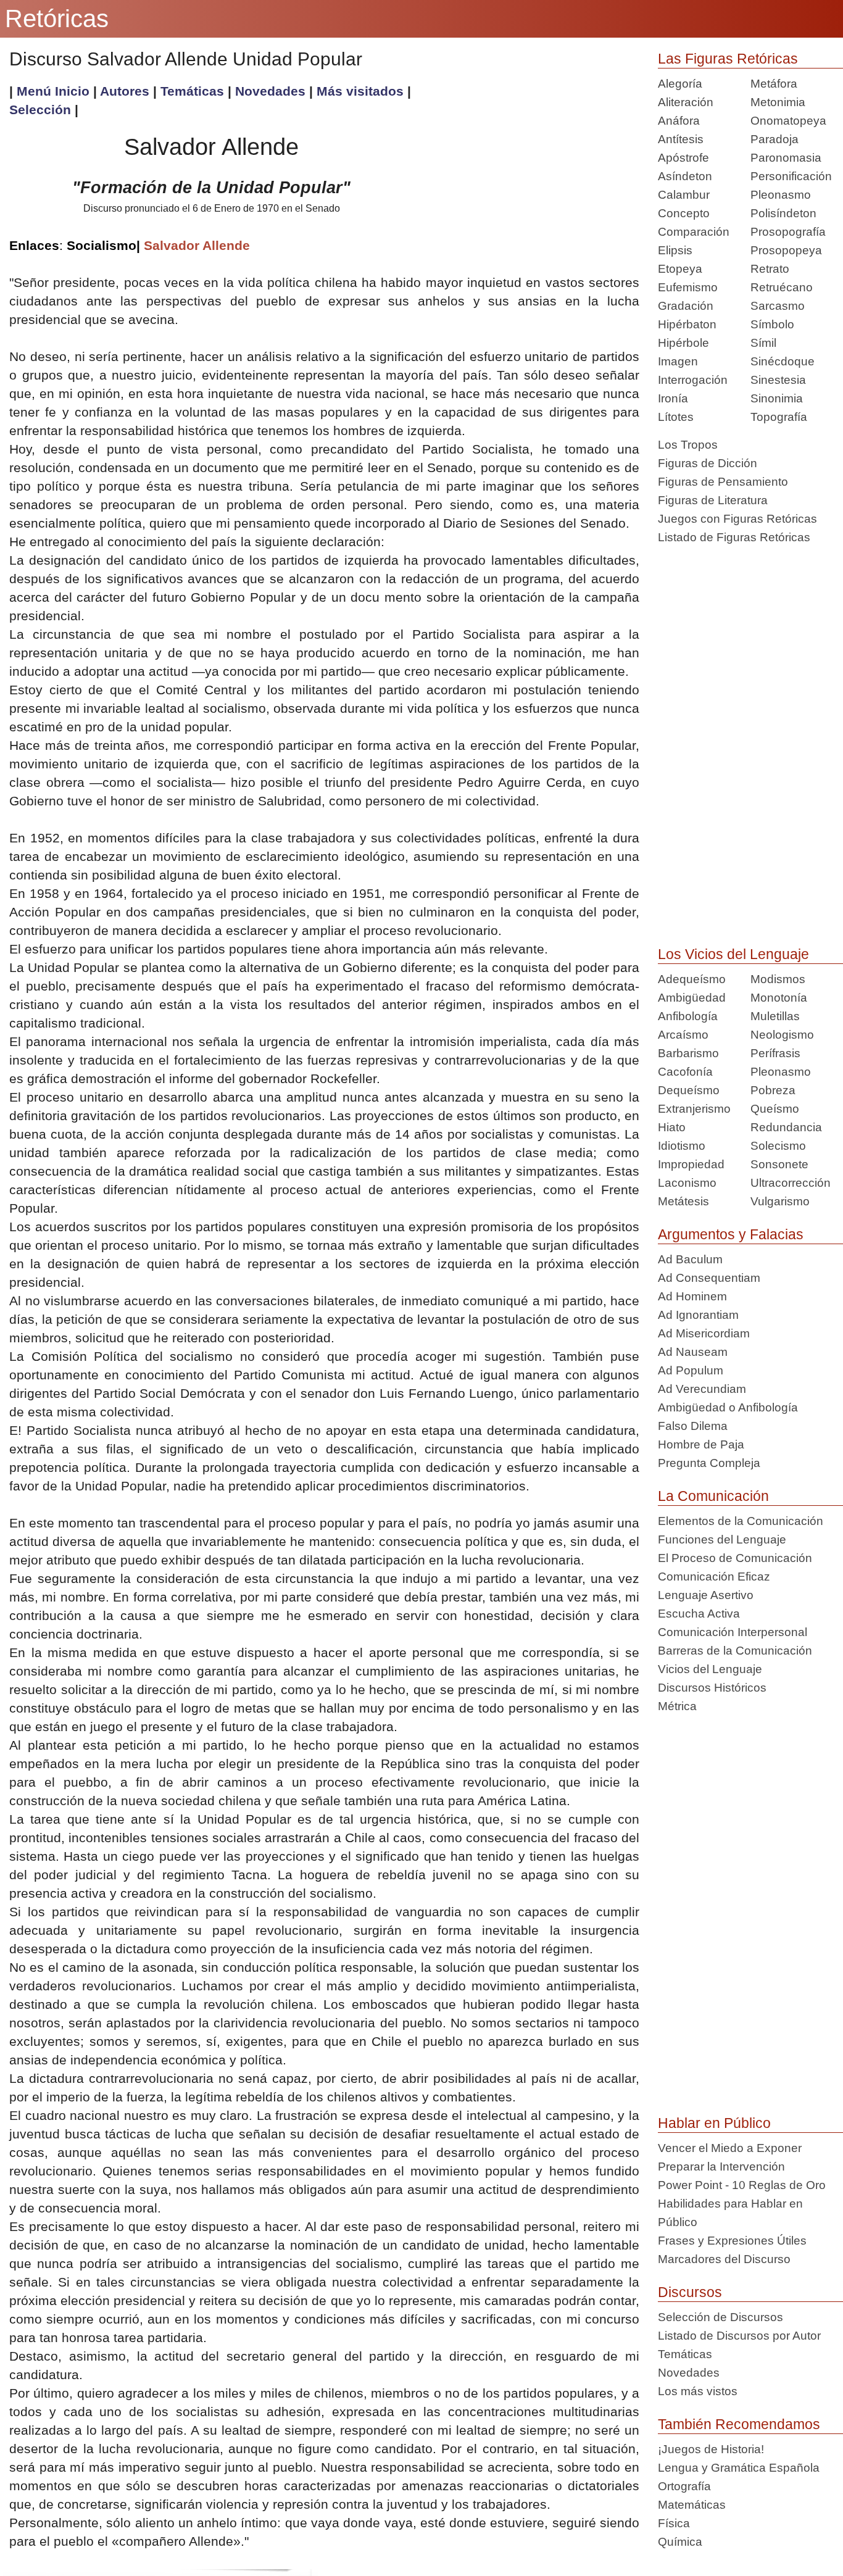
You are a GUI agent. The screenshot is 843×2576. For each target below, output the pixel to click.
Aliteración (686, 102)
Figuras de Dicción (708, 463)
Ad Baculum (690, 1259)
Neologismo (782, 1035)
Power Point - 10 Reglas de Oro (742, 2185)
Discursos (690, 2292)
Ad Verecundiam (702, 1389)
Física (674, 2523)
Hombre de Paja (701, 1444)
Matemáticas (692, 2505)
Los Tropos (688, 445)
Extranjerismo (694, 1109)
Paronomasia (786, 158)
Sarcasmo (778, 306)
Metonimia (778, 102)
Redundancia (786, 1127)
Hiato (672, 1127)
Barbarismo (688, 1053)
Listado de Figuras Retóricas (734, 537)
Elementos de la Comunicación (741, 1521)
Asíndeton (685, 176)
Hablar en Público (714, 2123)
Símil (763, 343)
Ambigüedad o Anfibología (728, 1407)
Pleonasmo (781, 195)
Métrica (677, 1706)
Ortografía (684, 2486)
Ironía (673, 398)
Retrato (770, 269)
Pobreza (773, 1090)
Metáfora (774, 84)
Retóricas (57, 19)
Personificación (791, 176)
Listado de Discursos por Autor (739, 2336)
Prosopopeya (786, 250)
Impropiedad (691, 1164)
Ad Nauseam (693, 1352)
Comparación (694, 232)
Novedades (272, 91)
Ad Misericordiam (704, 1333)
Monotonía (779, 998)
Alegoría (680, 84)
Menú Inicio (53, 91)
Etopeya (680, 269)
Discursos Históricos (712, 1688)
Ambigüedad (692, 998)
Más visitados (360, 91)
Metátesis (683, 1201)
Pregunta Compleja (709, 1463)
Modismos (778, 979)
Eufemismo (688, 287)
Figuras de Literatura (713, 500)
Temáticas (194, 91)
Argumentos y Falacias (731, 1234)
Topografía (779, 417)
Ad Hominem (692, 1296)
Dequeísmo (689, 1090)
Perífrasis (775, 1053)
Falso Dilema (693, 1426)
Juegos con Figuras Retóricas (737, 519)
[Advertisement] (526, 168)
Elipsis (675, 250)
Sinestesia (778, 380)
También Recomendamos (739, 2424)
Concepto (684, 213)
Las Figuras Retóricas (728, 59)
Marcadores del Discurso (724, 2259)
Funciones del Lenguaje (722, 1539)
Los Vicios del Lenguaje (733, 954)
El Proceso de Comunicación (735, 1558)
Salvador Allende (197, 245)
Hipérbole (683, 343)
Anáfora (679, 121)
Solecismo (778, 1146)
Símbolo (772, 324)
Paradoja (774, 139)
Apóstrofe (683, 158)
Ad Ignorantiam (698, 1315)
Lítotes (676, 417)
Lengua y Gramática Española (739, 2468)
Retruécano (782, 287)
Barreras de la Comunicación (735, 1651)
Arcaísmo (683, 1035)
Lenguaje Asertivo (706, 1595)
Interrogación (693, 380)
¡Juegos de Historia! (711, 2449)
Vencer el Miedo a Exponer (730, 2148)
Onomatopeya (788, 121)
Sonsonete (779, 1164)
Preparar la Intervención (721, 2167)
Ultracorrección (791, 1183)
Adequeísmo (692, 979)
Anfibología (688, 1016)
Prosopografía (788, 232)
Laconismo (687, 1183)
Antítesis (681, 139)
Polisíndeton (783, 213)
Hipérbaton (687, 324)
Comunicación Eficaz (714, 1577)
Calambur (684, 195)
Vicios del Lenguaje (710, 1669)
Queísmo (775, 1109)
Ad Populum (691, 1370)
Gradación (686, 306)
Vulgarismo (780, 1201)
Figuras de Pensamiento (723, 482)
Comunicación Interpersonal (733, 1632)
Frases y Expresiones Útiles (732, 2241)
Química (680, 2542)
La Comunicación (713, 1496)
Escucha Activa (699, 1614)
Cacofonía (685, 1072)
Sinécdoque (783, 361)
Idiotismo (682, 1146)
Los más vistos (698, 2391)
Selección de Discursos (720, 2317)
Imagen (678, 361)
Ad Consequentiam (709, 1278)
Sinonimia (777, 398)
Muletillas (775, 1016)
